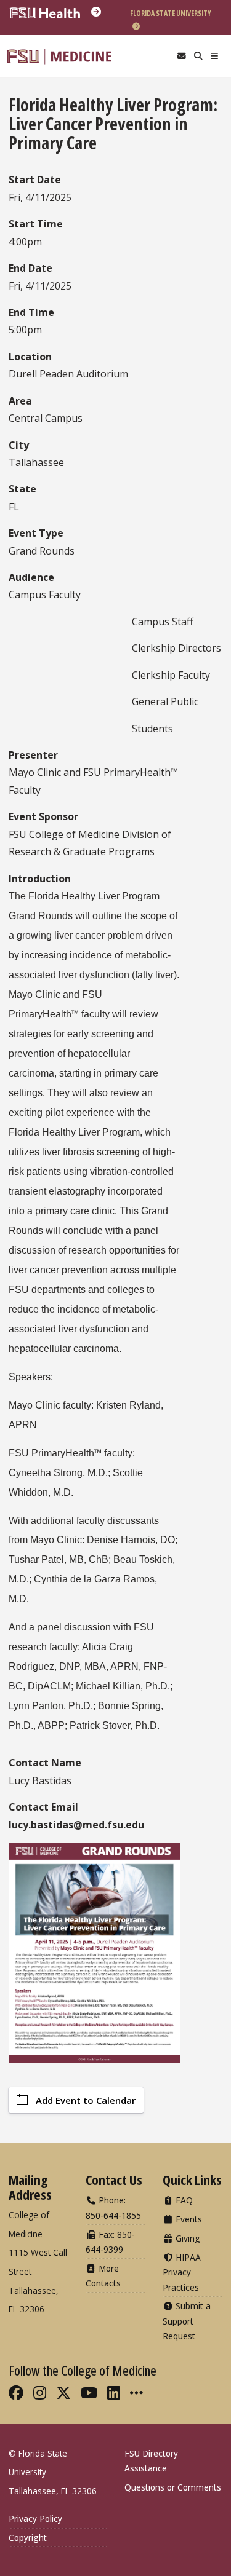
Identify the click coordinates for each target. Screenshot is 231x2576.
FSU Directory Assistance (151, 2461)
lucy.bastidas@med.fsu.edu (76, 1825)
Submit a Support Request (187, 2321)
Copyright (28, 2538)
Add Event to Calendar (86, 2100)
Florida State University (171, 13)
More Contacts (103, 2276)
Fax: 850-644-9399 (110, 2242)
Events (188, 2219)
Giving (187, 2238)
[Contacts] (181, 56)
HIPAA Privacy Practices (182, 2272)
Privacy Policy (35, 2519)
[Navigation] (215, 56)
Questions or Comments (173, 2487)
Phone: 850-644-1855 (113, 2207)
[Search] (198, 56)
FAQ (183, 2200)
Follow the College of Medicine (83, 2370)
